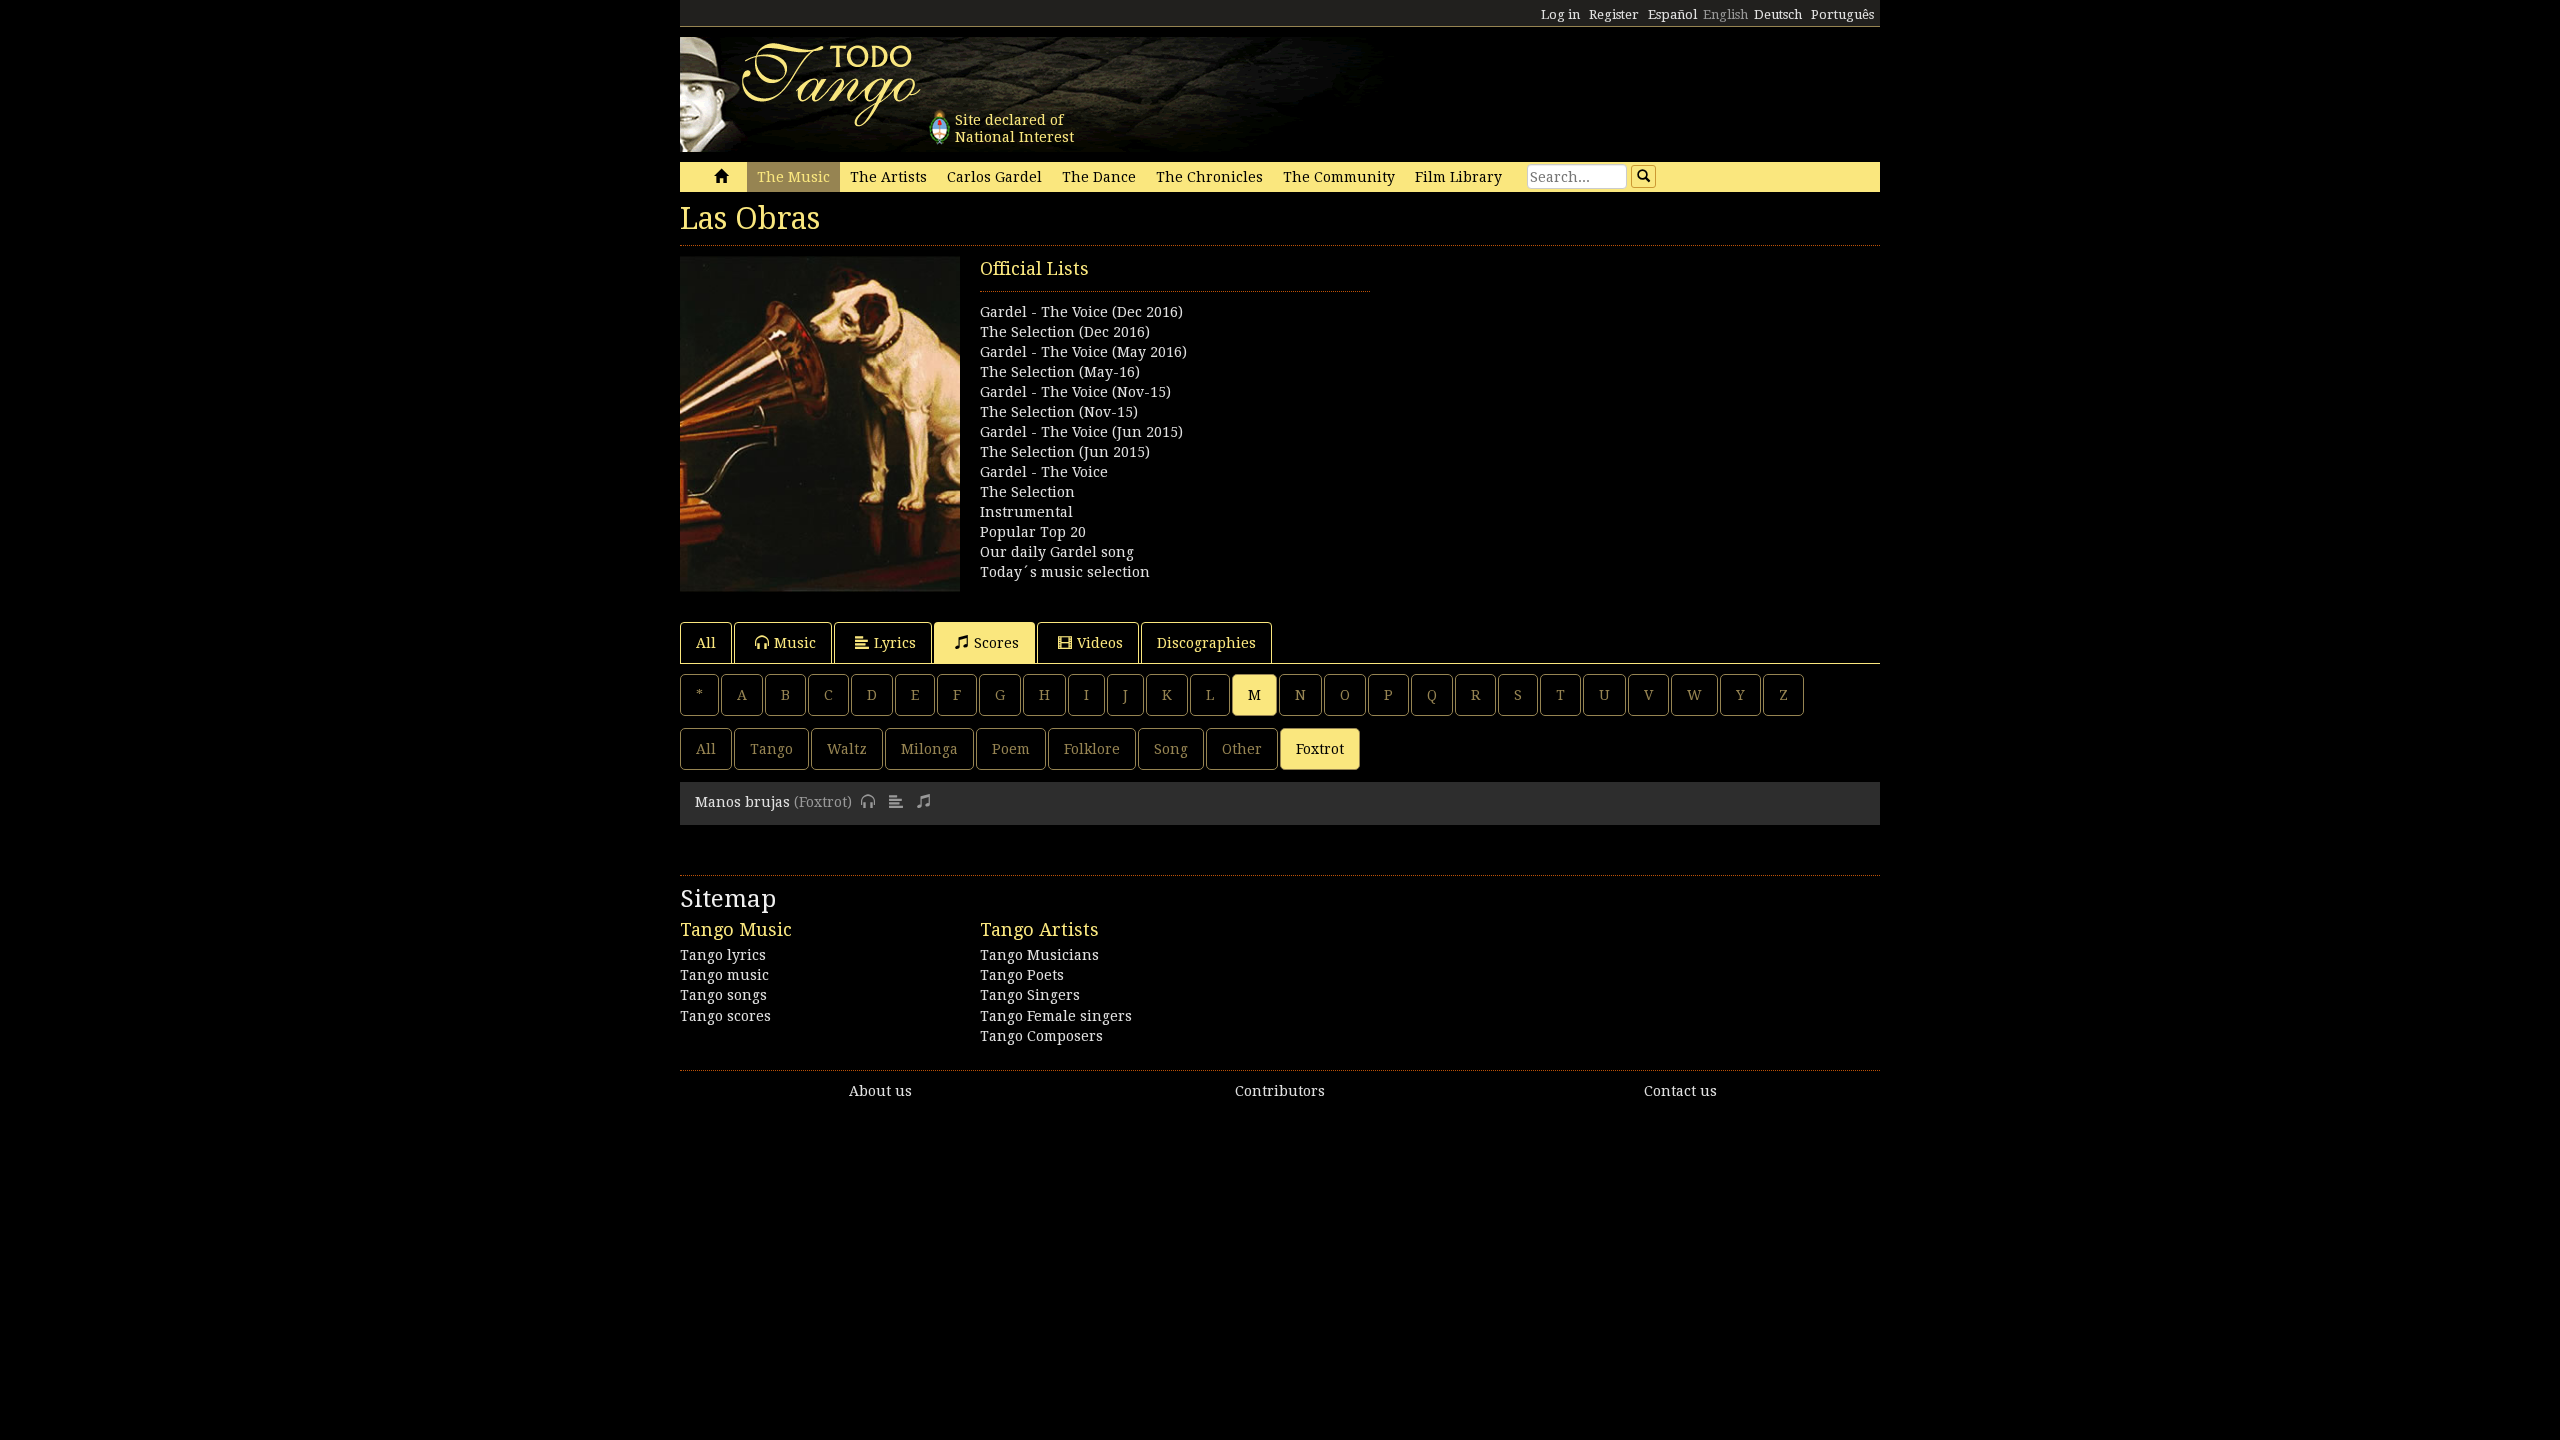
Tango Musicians (1039, 955)
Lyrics (895, 643)
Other (1242, 749)
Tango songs (723, 995)
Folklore (1092, 749)
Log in (1560, 14)
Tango (771, 749)
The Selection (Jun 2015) (1065, 452)
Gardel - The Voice (1044, 472)
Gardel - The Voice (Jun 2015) (1081, 432)
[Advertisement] (1580, 396)
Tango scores (725, 1016)
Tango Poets (1022, 975)
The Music (793, 177)
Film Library (1458, 177)
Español (1672, 14)
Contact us (1680, 1091)
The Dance (1099, 177)
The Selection (1027, 492)
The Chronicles (1209, 177)
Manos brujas (742, 802)
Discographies (1206, 643)
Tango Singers (1030, 995)
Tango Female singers (1056, 1016)
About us (880, 1091)
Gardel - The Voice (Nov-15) (1075, 392)
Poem (1011, 749)
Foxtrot (1320, 749)
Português (1842, 14)
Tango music (724, 975)
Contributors (1280, 1091)
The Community (1339, 177)
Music (795, 643)
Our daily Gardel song (1057, 552)
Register (1614, 14)
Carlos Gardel (994, 177)
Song (1171, 749)
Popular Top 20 (1033, 532)
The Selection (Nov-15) (1059, 412)
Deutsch (1778, 14)
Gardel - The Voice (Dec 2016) (1081, 312)
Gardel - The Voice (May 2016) (1083, 352)
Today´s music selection (1065, 572)
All (706, 643)
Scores (996, 643)
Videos (1100, 643)
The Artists (888, 177)
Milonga (929, 749)
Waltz (847, 749)
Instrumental (1026, 512)
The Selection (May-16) (1060, 372)
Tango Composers (1041, 1036)
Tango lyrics (723, 955)
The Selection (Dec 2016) (1065, 332)
